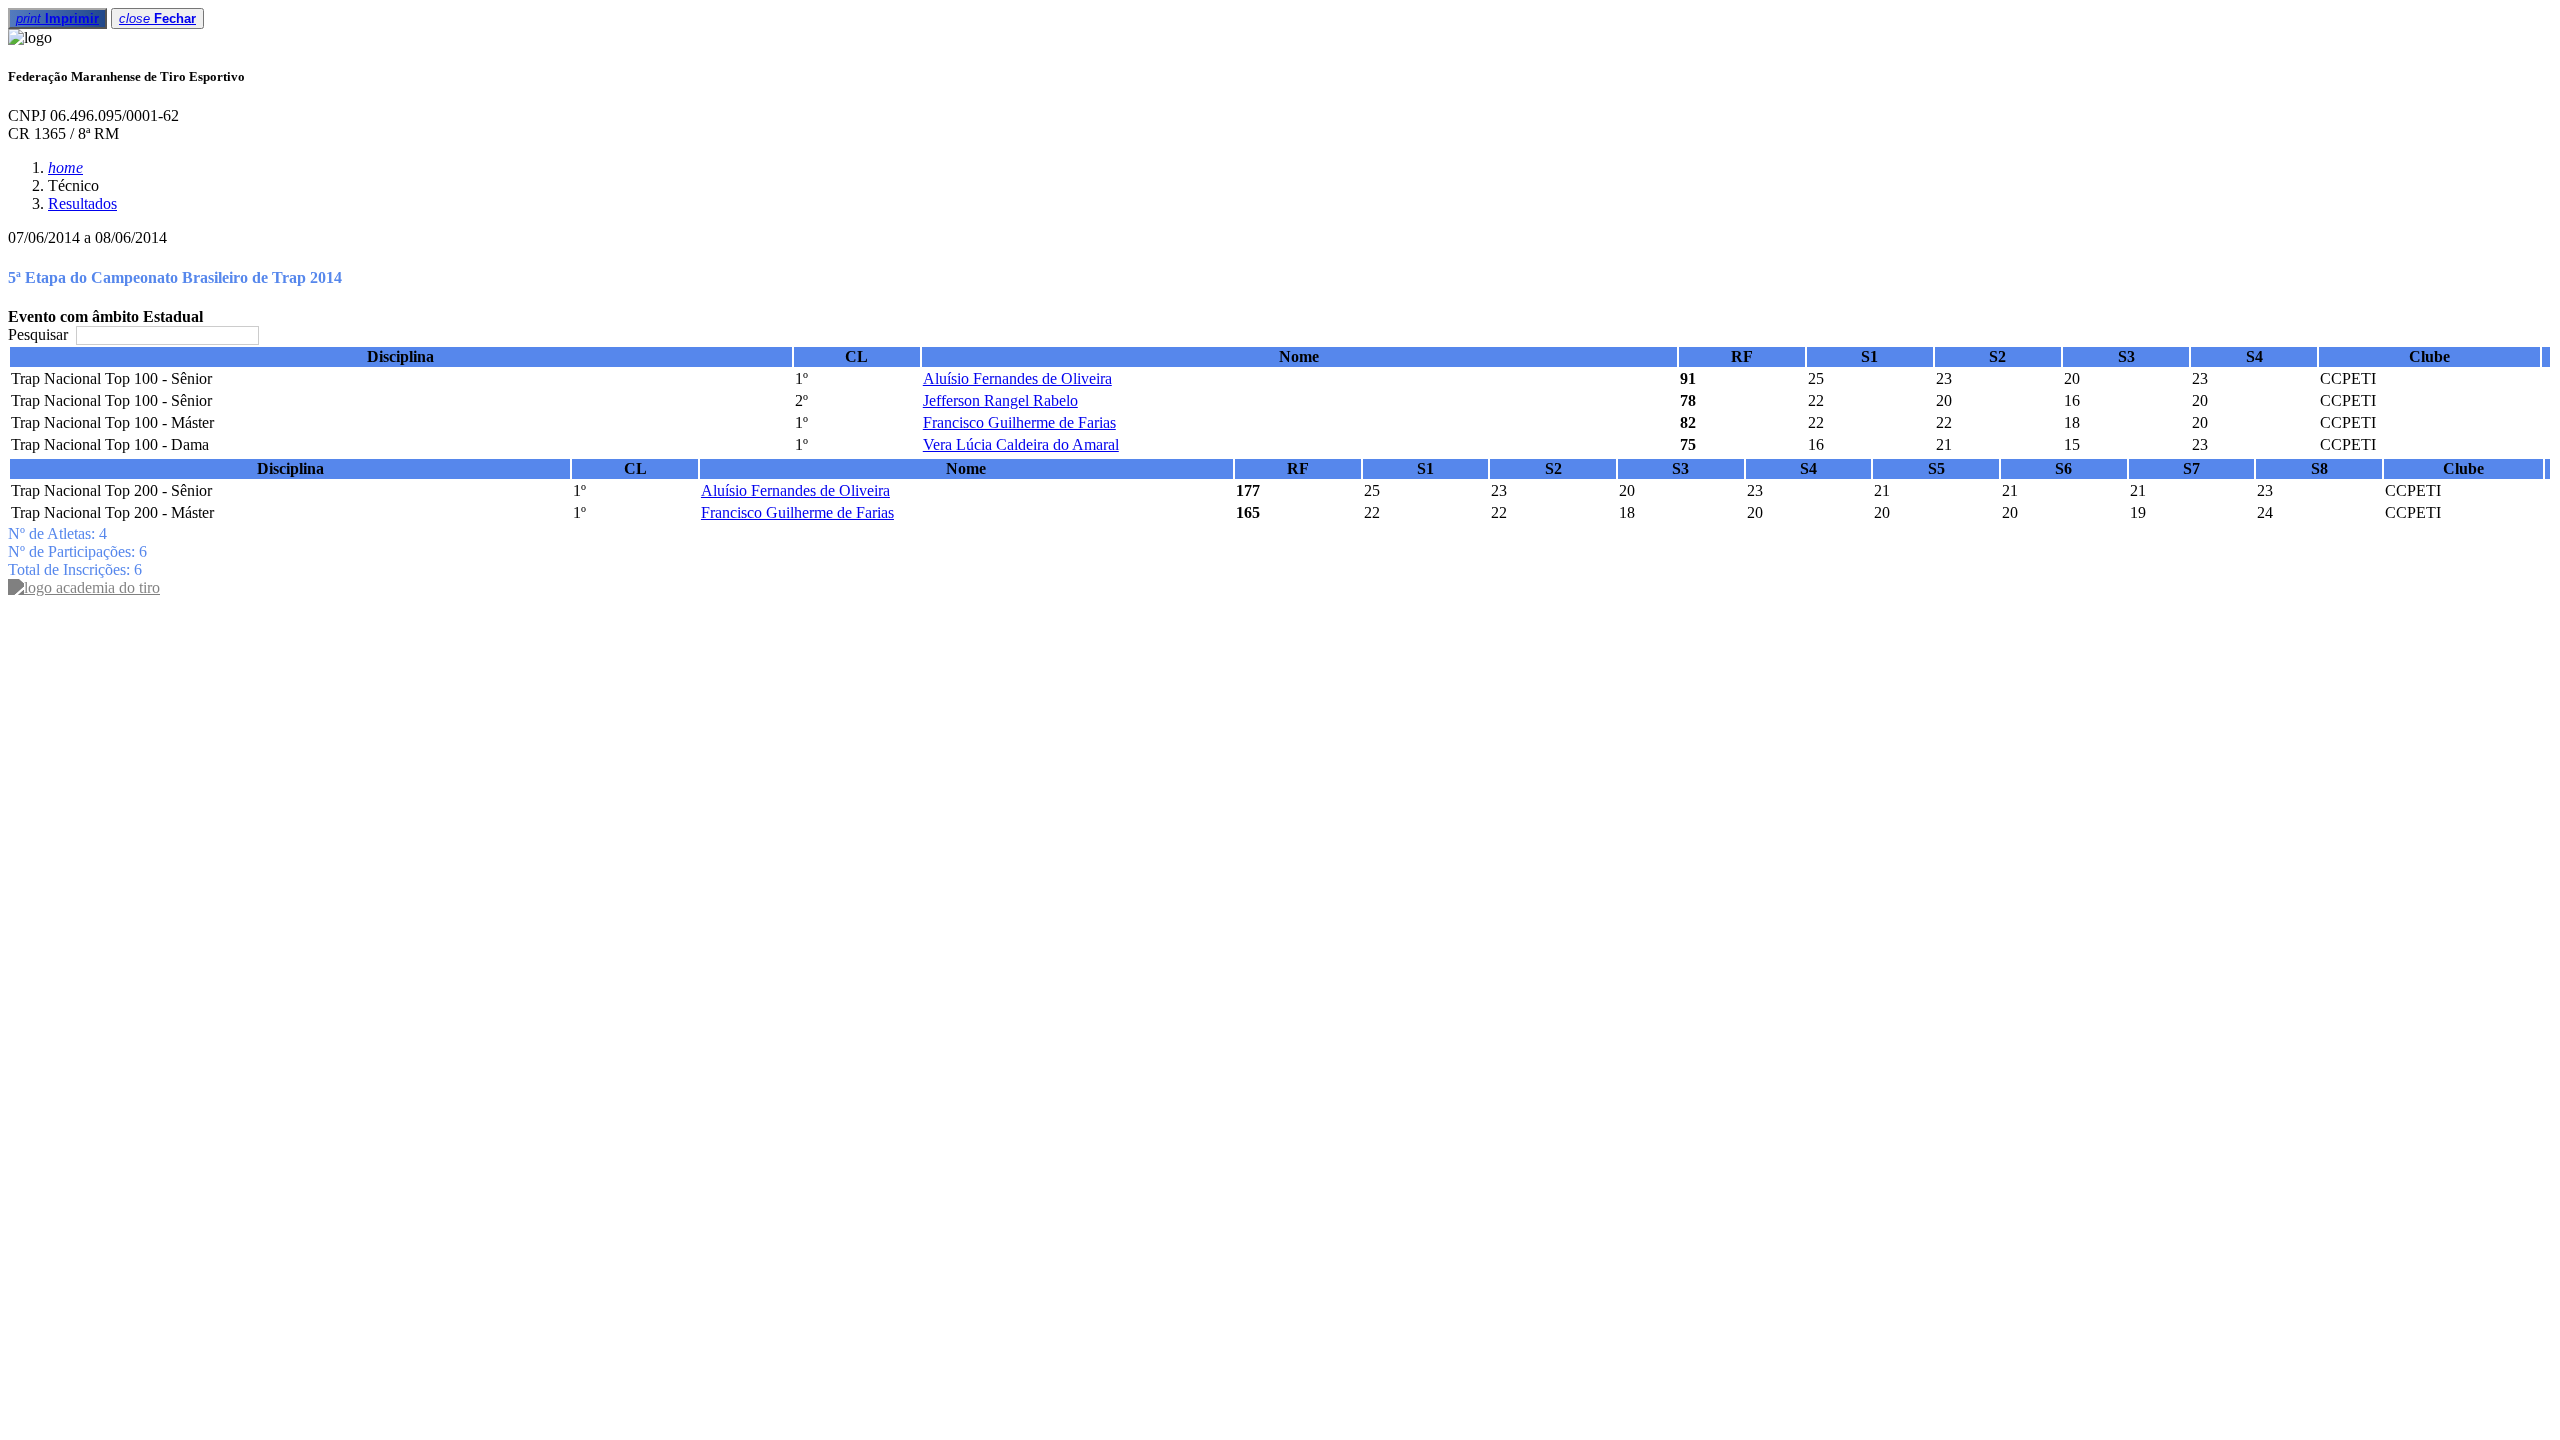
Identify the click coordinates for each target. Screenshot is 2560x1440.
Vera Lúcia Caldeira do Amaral (1021, 444)
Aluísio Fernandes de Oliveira (1017, 378)
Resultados (82, 203)
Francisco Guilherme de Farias (1019, 422)
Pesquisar (40, 334)
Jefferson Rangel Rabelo (1000, 400)
